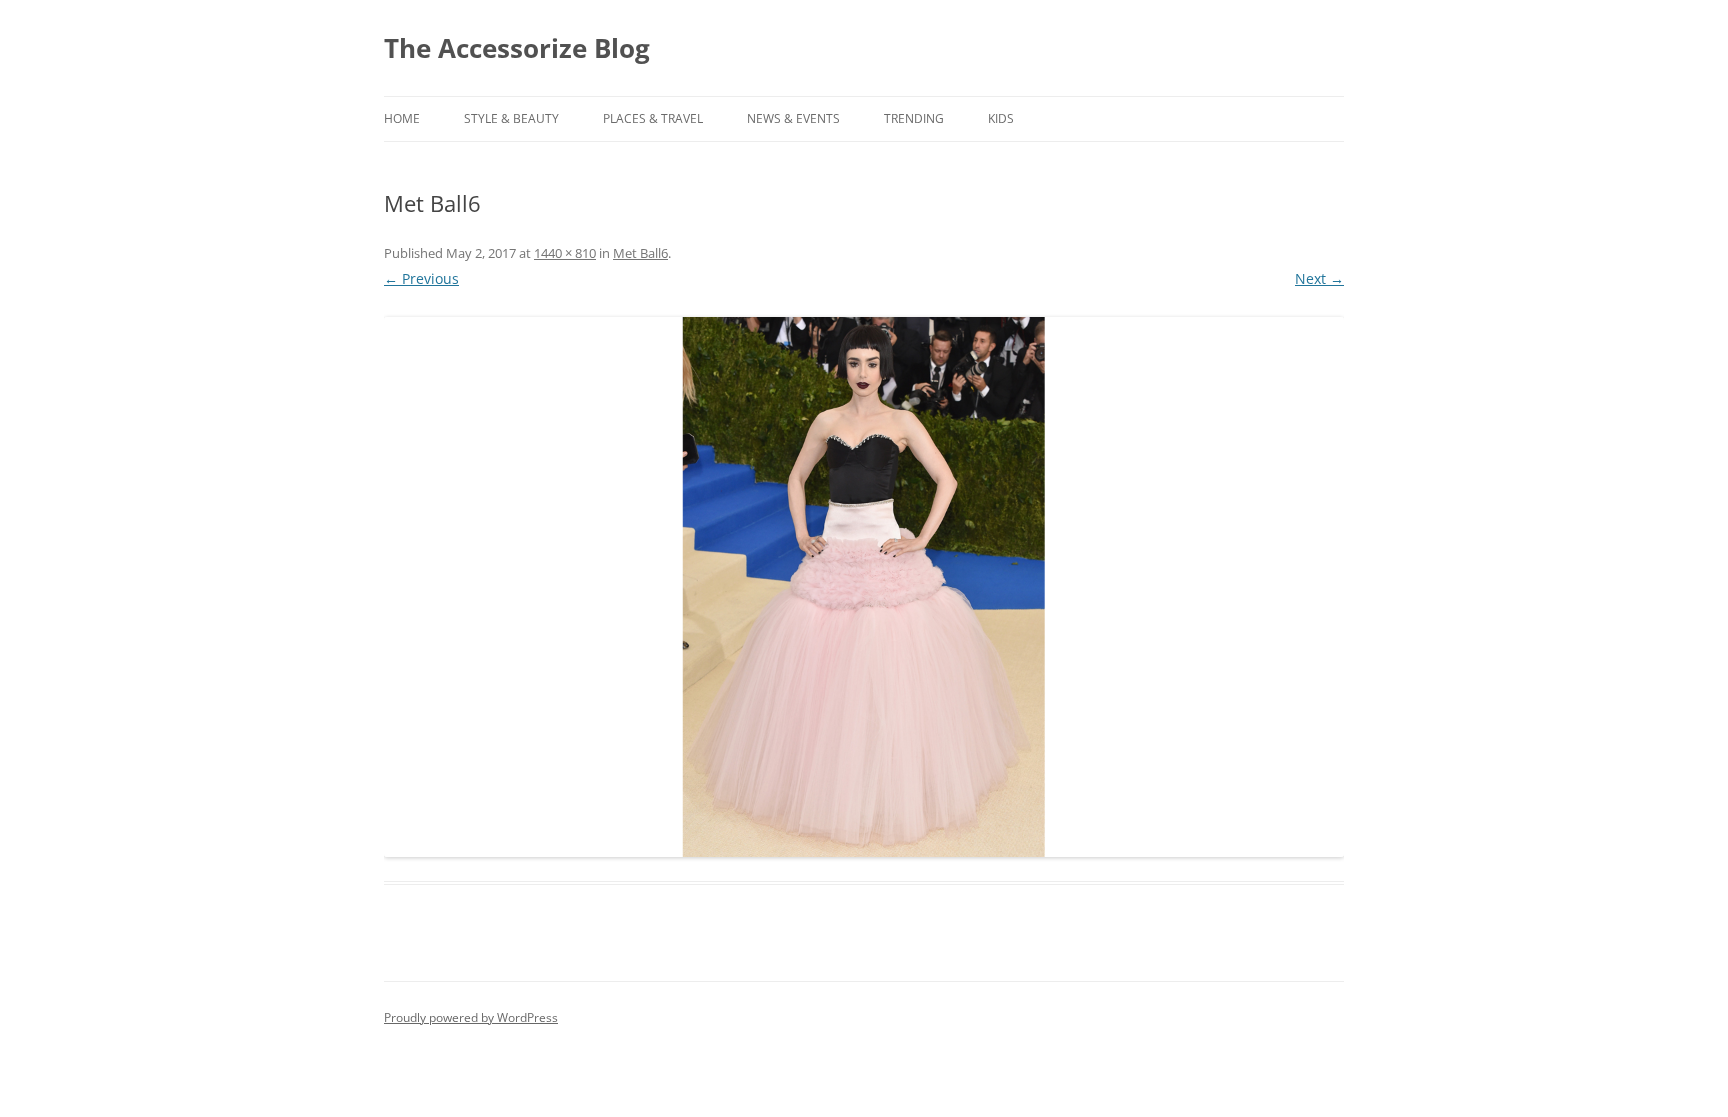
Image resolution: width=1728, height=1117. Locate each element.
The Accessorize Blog (517, 48)
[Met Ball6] (864, 587)
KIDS (1001, 118)
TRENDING (914, 118)
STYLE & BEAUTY (511, 118)
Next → (1319, 278)
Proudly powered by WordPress (471, 1017)
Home (402, 118)
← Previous (421, 278)
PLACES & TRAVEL (653, 118)
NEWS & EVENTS (793, 118)
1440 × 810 (565, 253)
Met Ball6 (640, 253)
